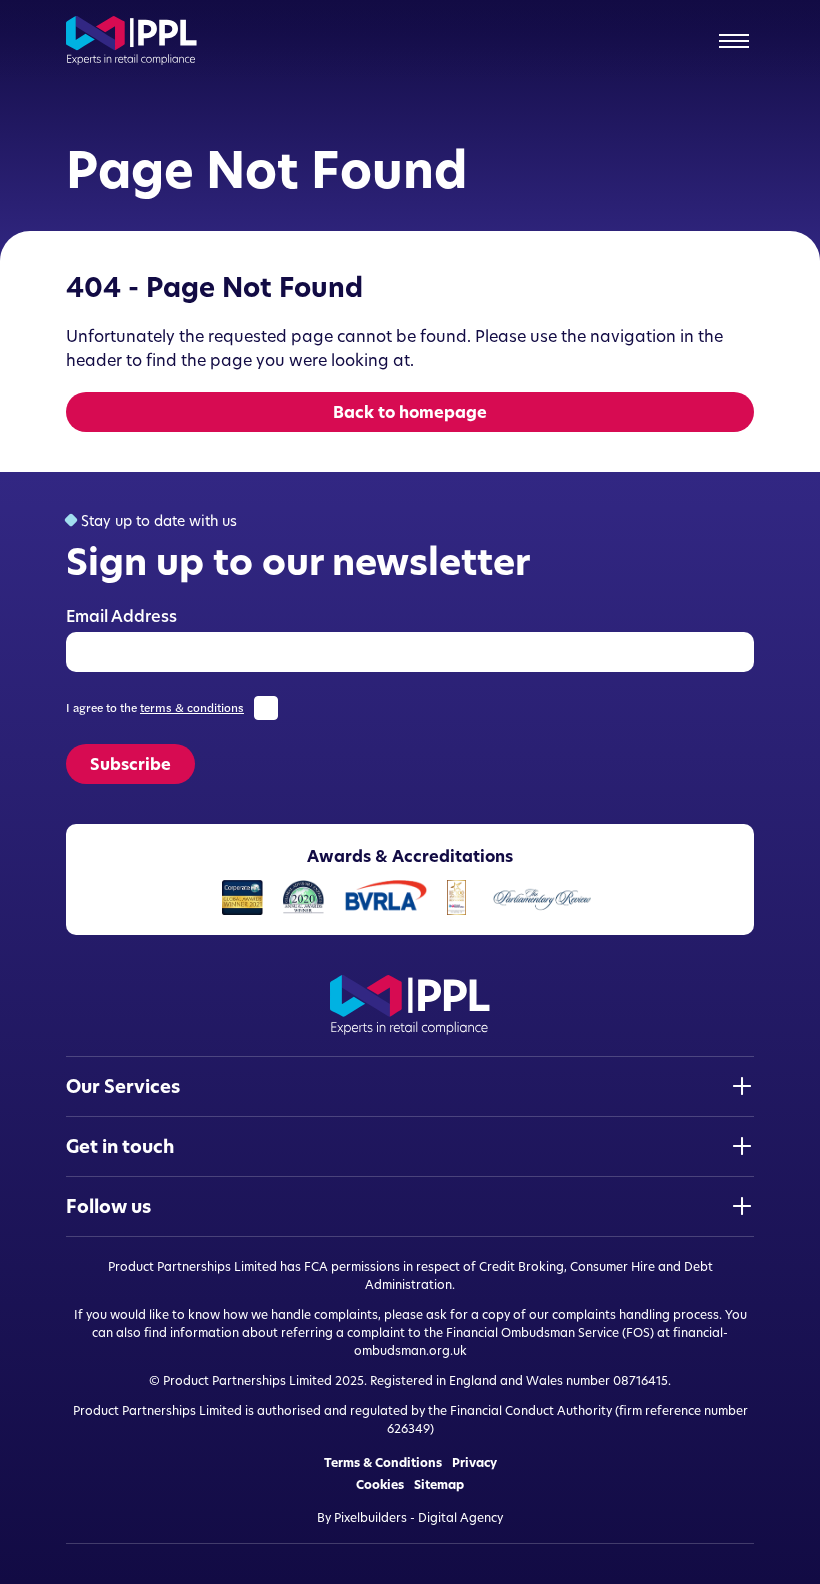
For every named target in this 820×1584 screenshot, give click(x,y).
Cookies (380, 1485)
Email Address (121, 616)
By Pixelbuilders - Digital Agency (410, 1517)
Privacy (474, 1463)
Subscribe (130, 764)
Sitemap (439, 1485)
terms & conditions (192, 708)
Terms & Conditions (383, 1463)
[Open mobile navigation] (734, 41)
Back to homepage (410, 412)
